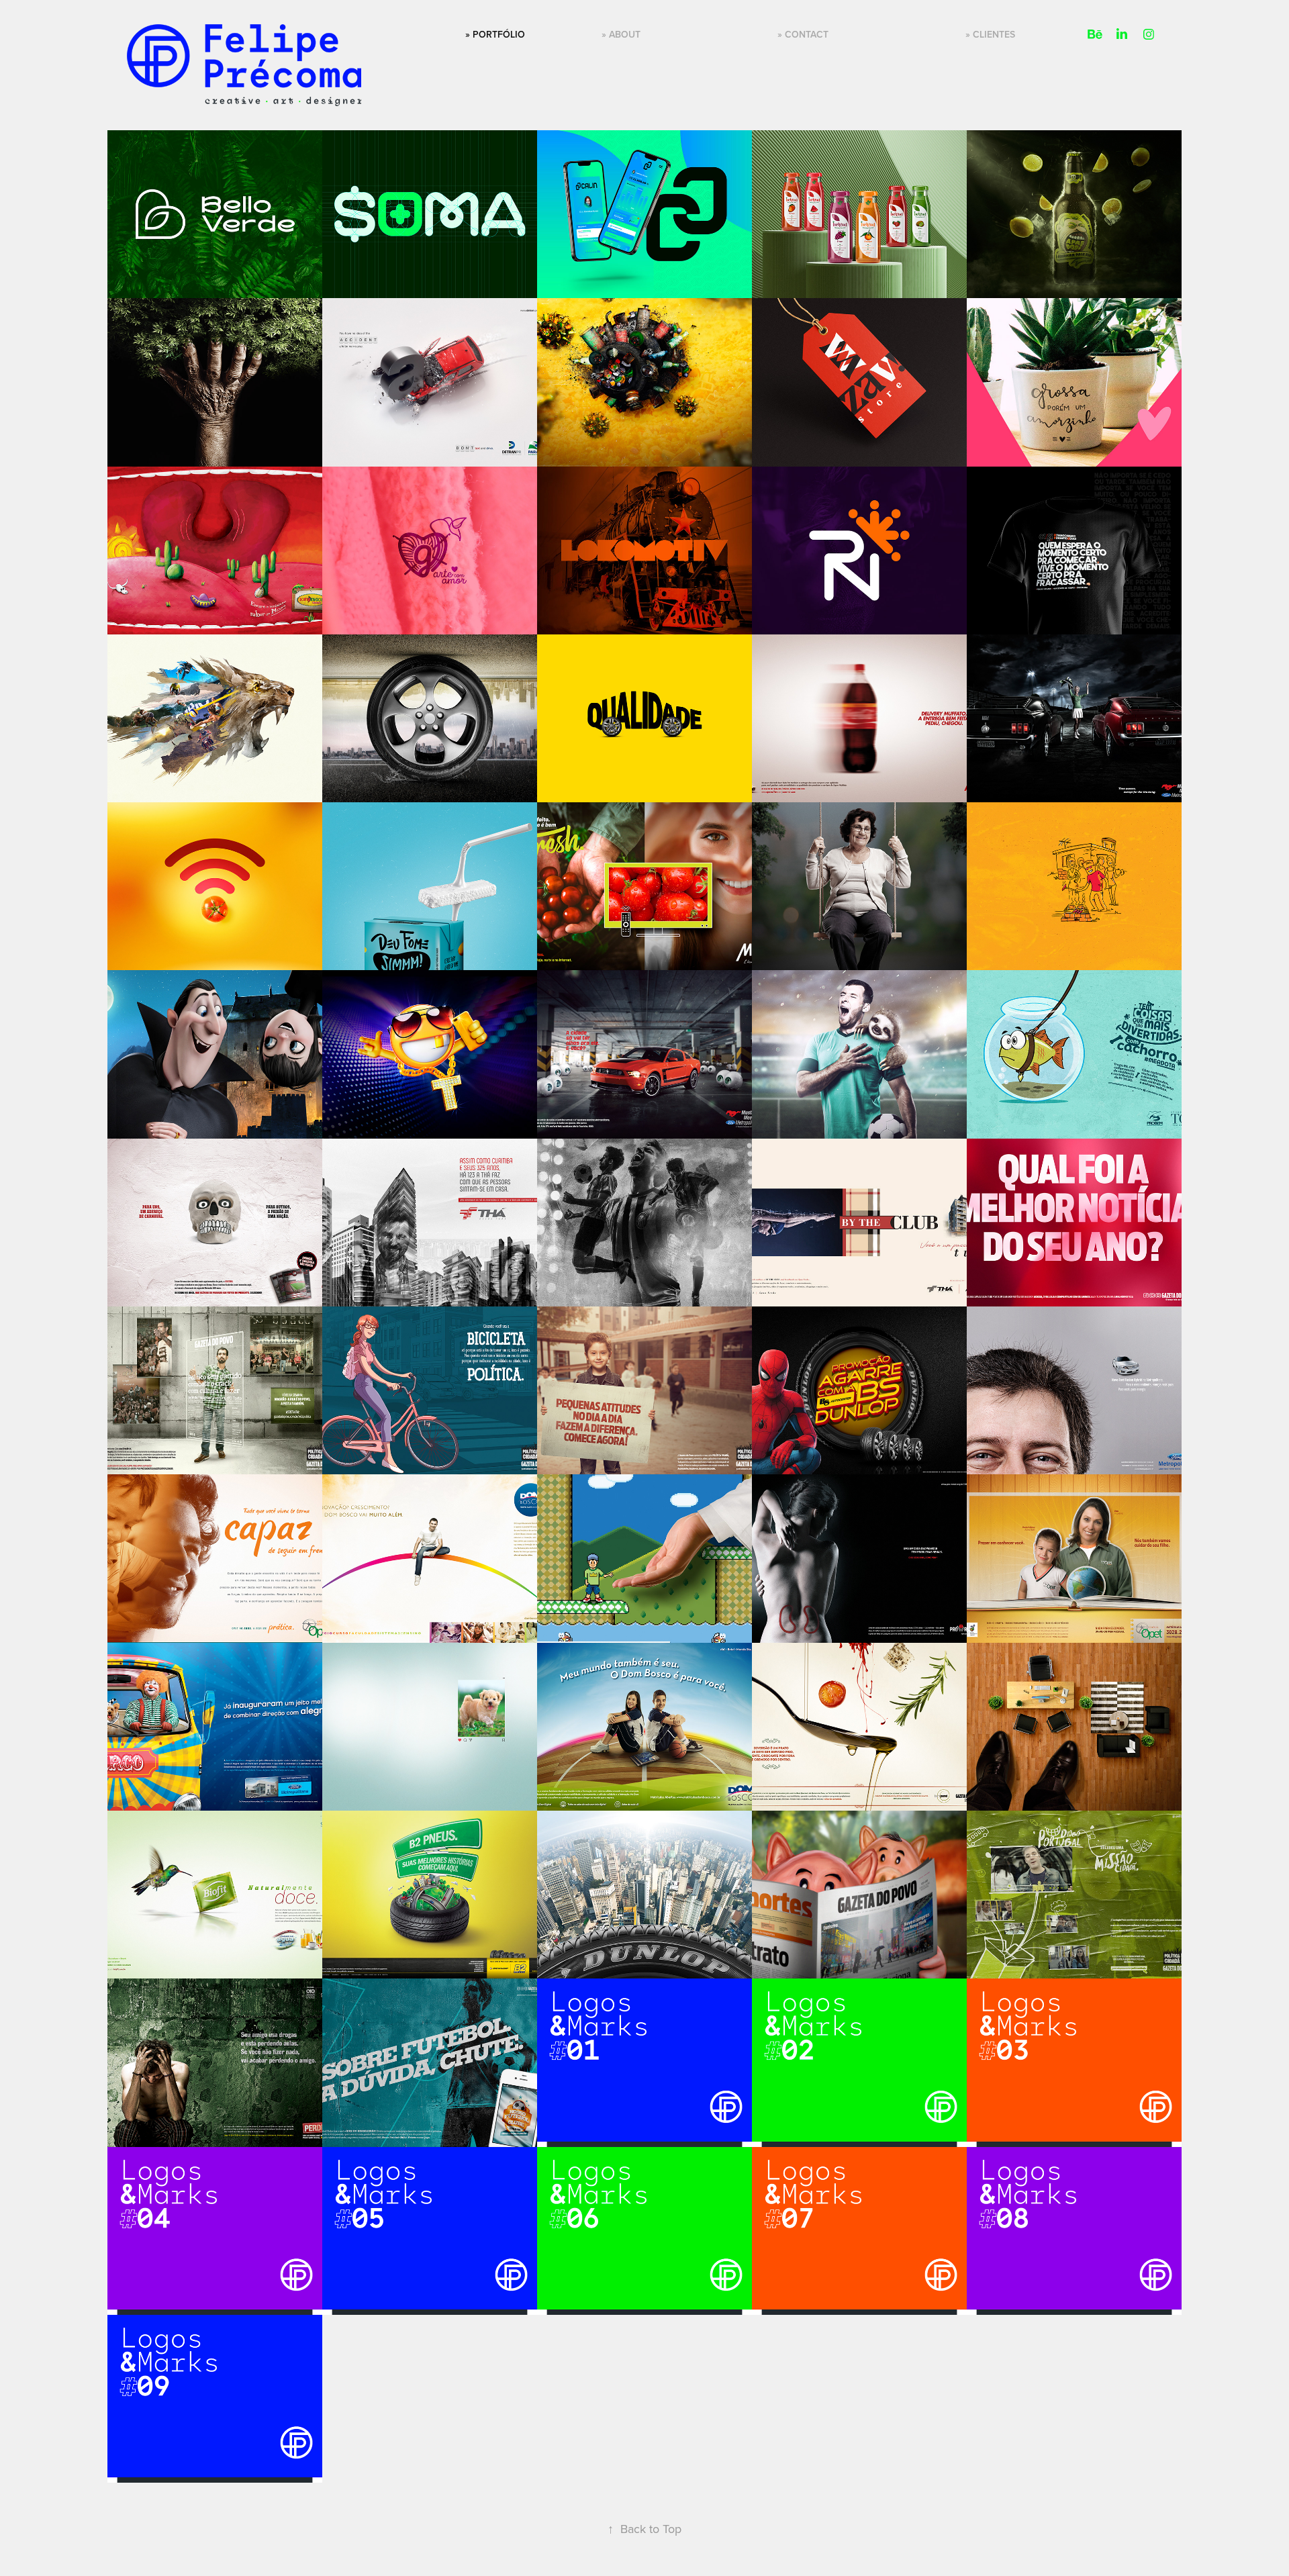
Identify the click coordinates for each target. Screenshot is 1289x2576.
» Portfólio (495, 34)
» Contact (803, 34)
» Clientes (990, 34)
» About (621, 34)
